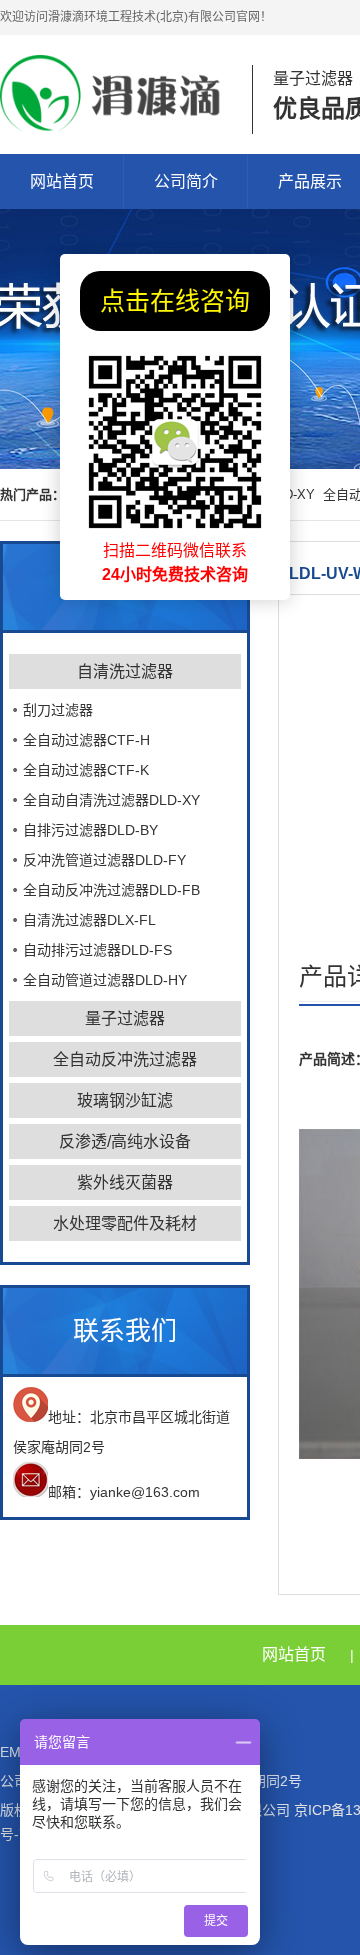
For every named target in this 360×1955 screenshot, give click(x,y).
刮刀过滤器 (58, 710)
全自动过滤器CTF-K (86, 770)
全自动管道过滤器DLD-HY (105, 980)
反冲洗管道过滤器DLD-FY (104, 860)
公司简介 (186, 181)
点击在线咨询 (175, 301)
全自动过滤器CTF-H (86, 740)
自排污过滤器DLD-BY (90, 830)
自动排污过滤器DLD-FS (97, 950)
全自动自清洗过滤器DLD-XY (111, 800)
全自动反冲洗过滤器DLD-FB (111, 890)
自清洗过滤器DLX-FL (89, 920)
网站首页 (62, 181)
